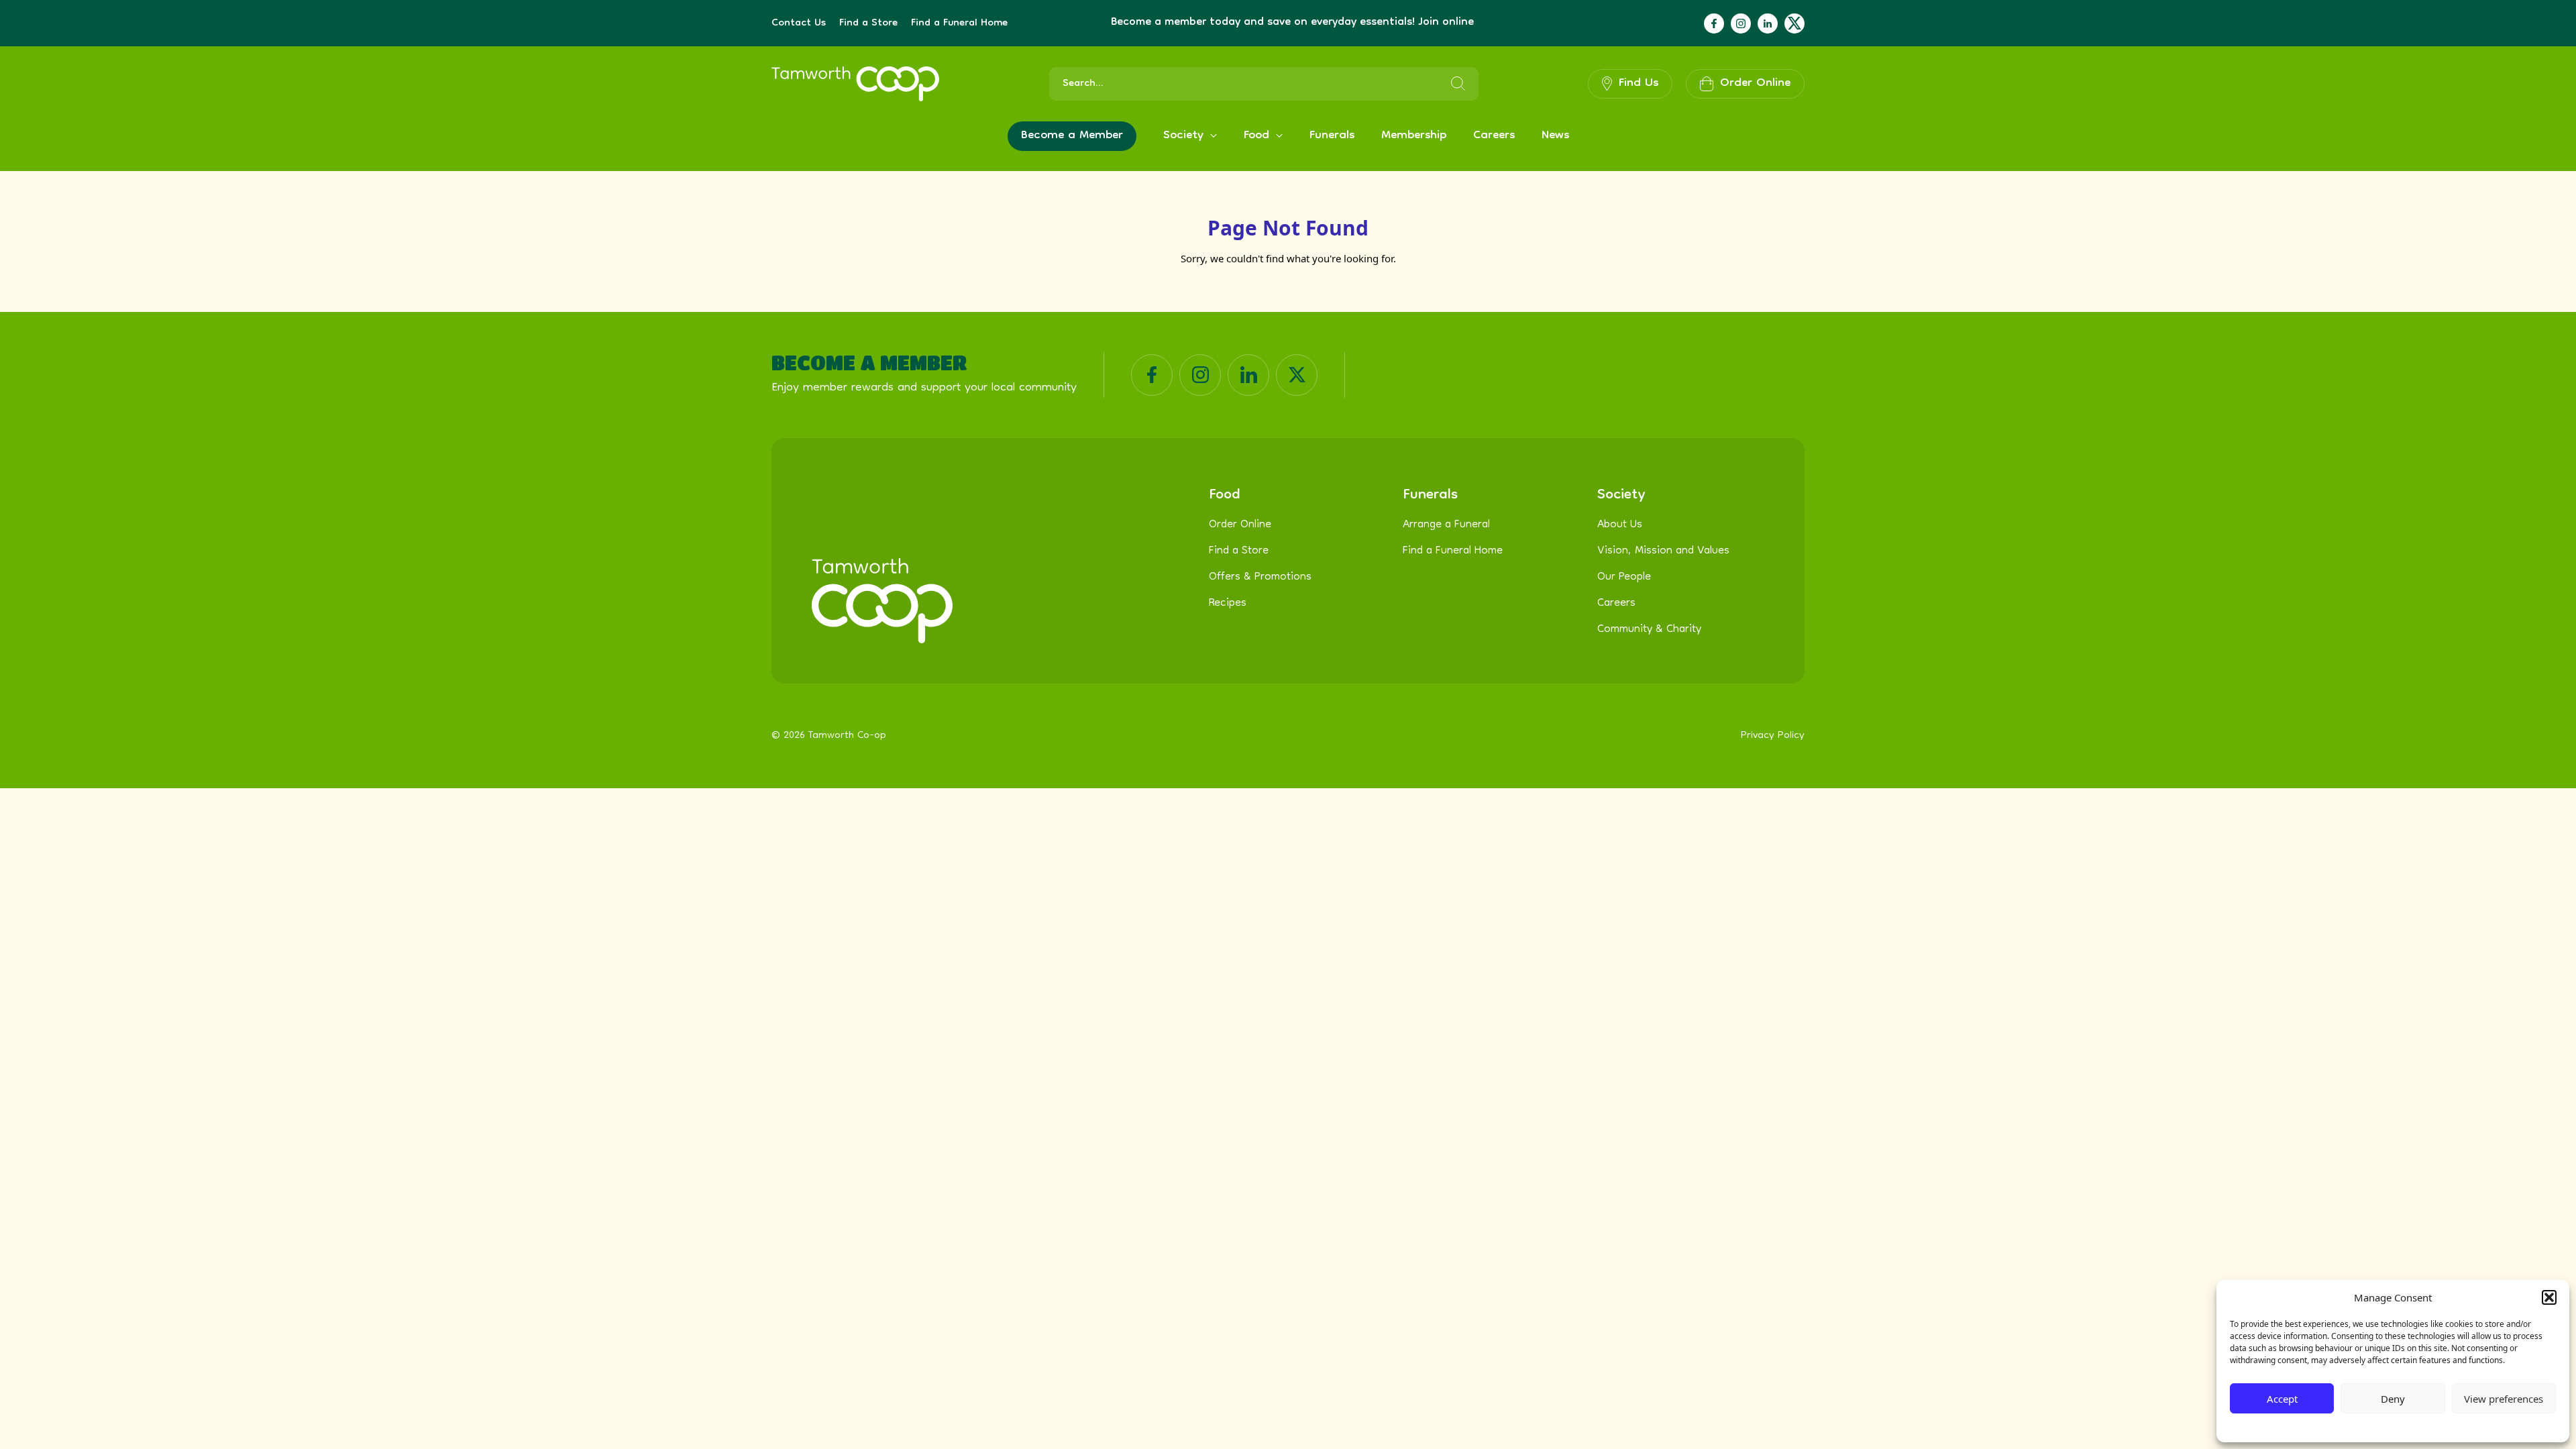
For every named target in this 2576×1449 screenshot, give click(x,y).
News (1555, 136)
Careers (1494, 136)
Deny (2393, 1399)
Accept (2282, 1399)
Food (1256, 136)
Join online (1446, 23)
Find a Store (868, 23)
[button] (2549, 1297)
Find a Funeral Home (959, 23)
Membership (1414, 136)
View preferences (2504, 1399)
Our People (1624, 578)
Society (1183, 136)
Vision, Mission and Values (1663, 551)
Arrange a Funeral (1446, 525)
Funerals (1332, 136)
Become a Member (1072, 136)
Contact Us (799, 23)
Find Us (1639, 84)
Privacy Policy (2361, 1426)
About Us (1620, 525)
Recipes (1228, 604)
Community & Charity (1649, 630)
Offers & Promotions (1260, 578)
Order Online (1240, 525)
